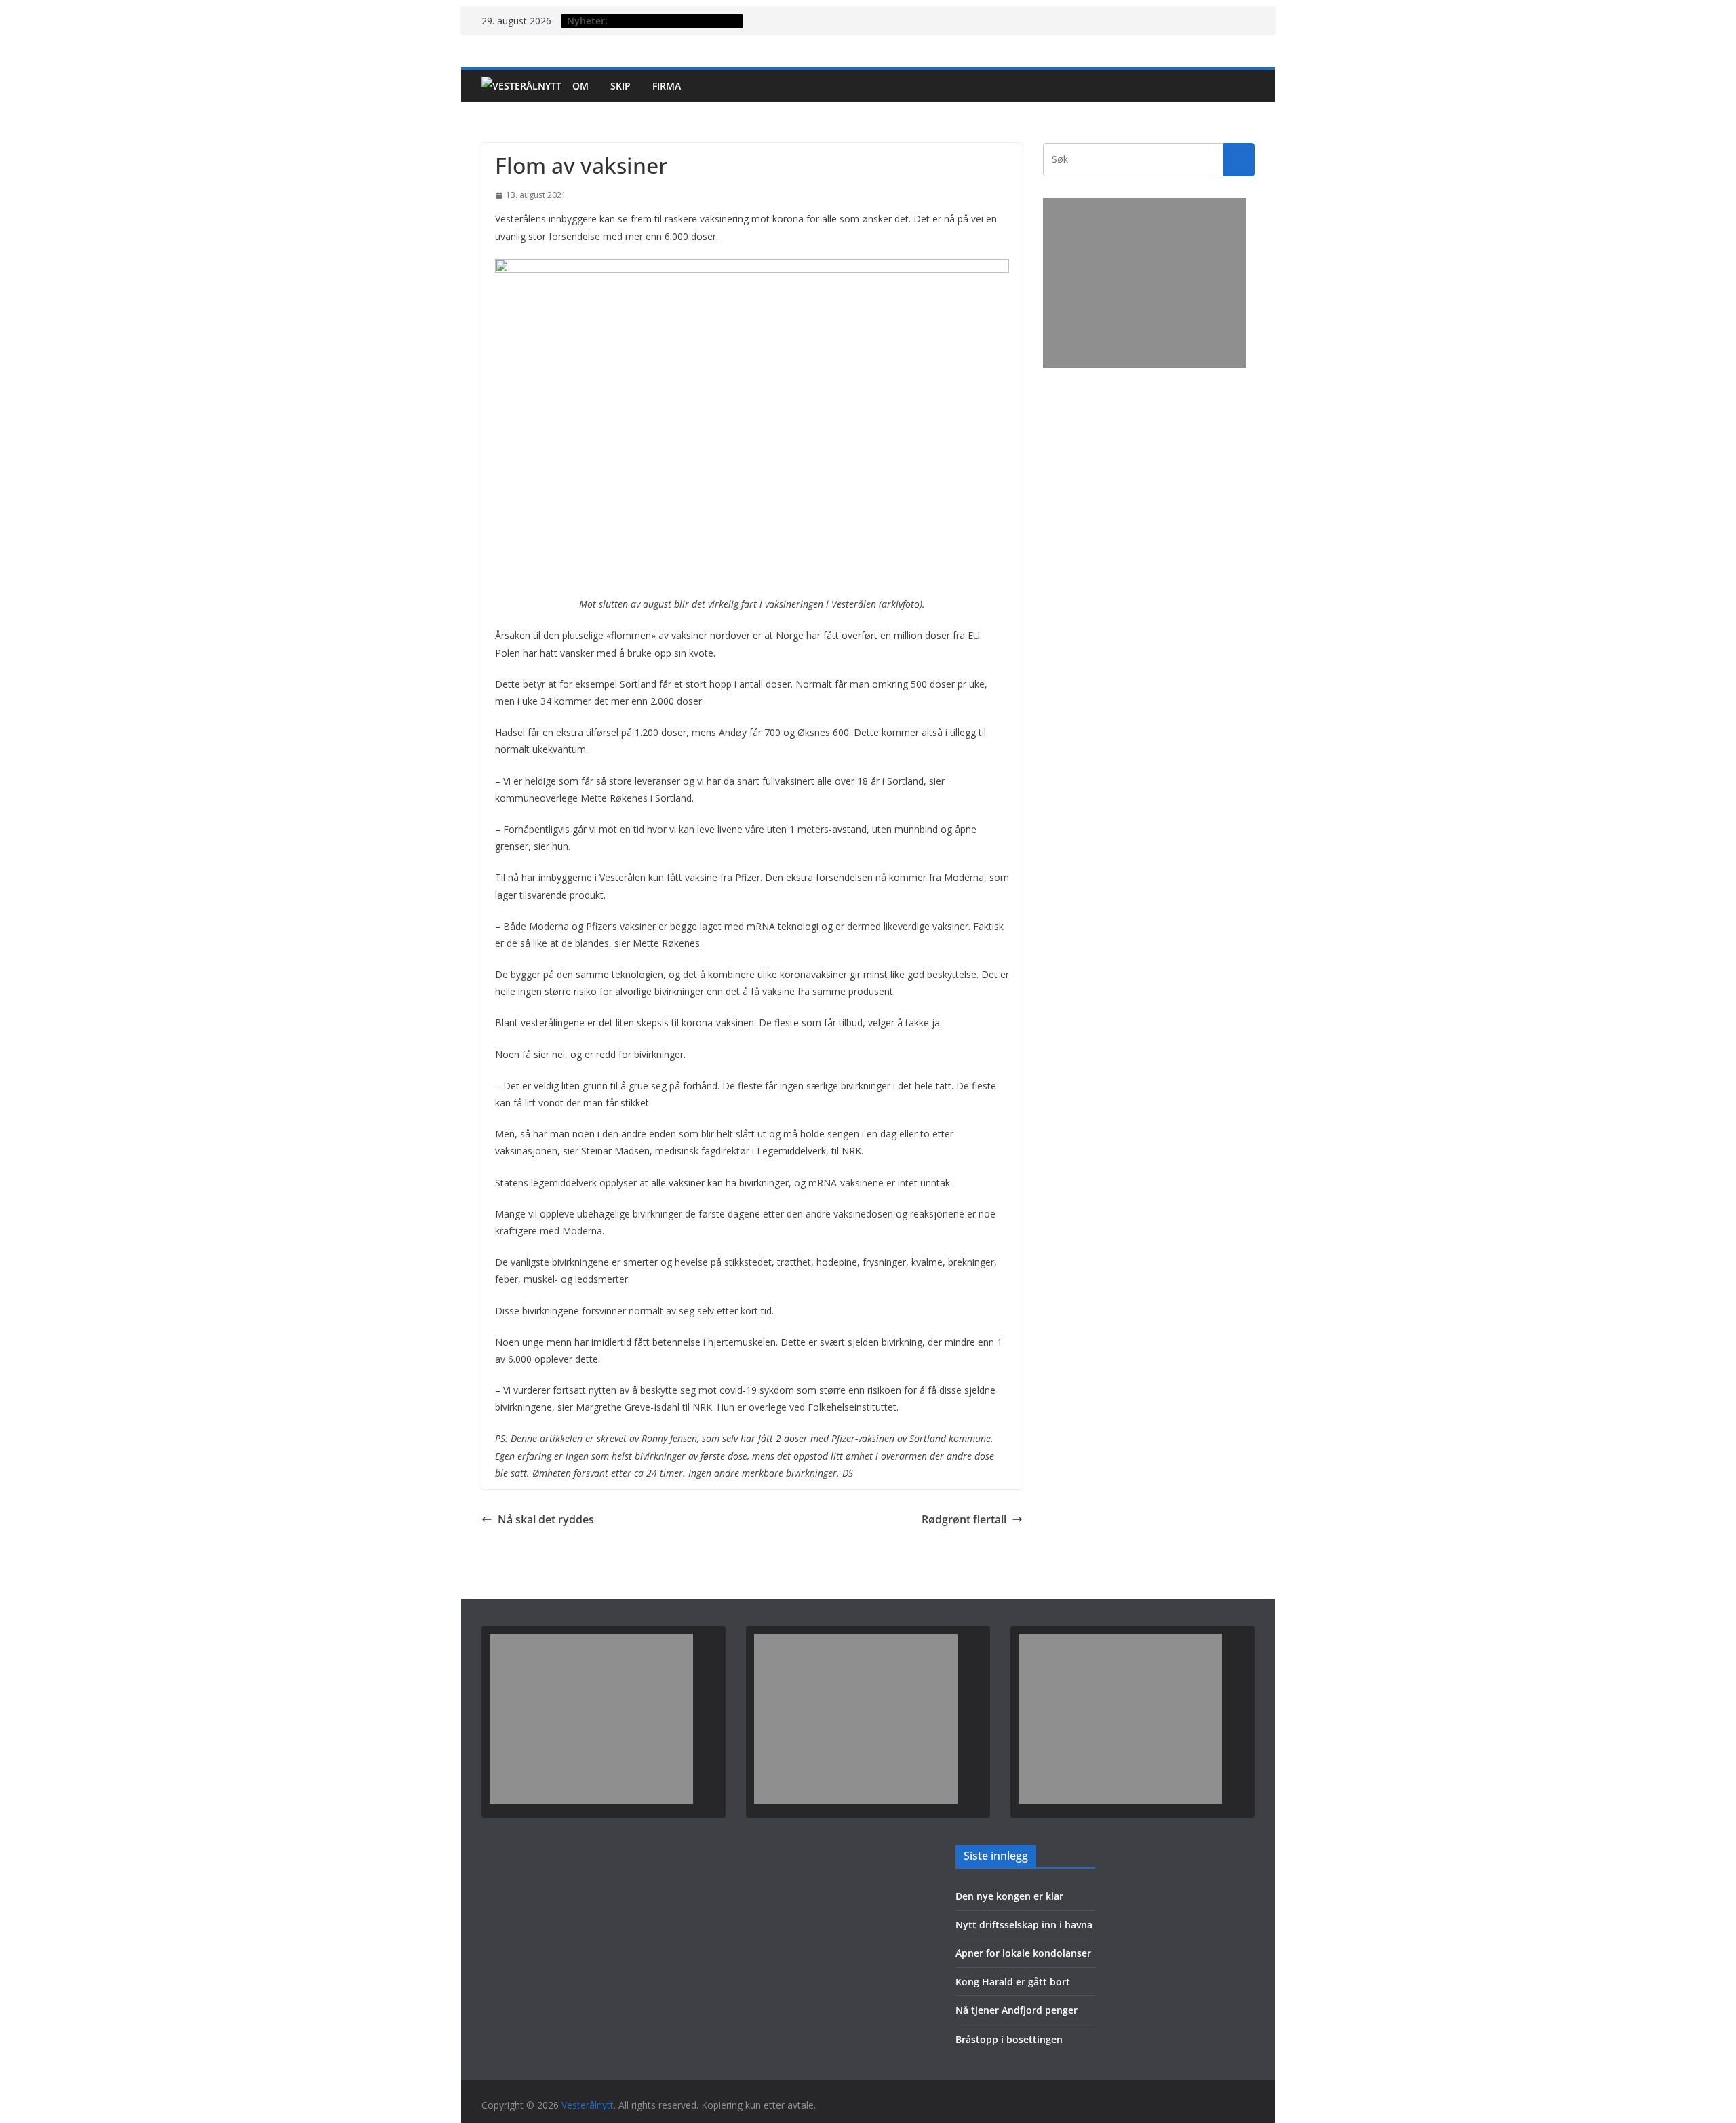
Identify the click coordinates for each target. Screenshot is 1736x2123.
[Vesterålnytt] (521, 86)
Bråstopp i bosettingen (1009, 2039)
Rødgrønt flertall (964, 1519)
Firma (667, 86)
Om (580, 86)
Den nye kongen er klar (1009, 1896)
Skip (620, 86)
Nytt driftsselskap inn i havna (1024, 1925)
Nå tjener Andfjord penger (1017, 2010)
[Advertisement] (1145, 283)
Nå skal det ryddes (546, 1519)
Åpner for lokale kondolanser (1023, 1953)
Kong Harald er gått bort (1013, 1982)
